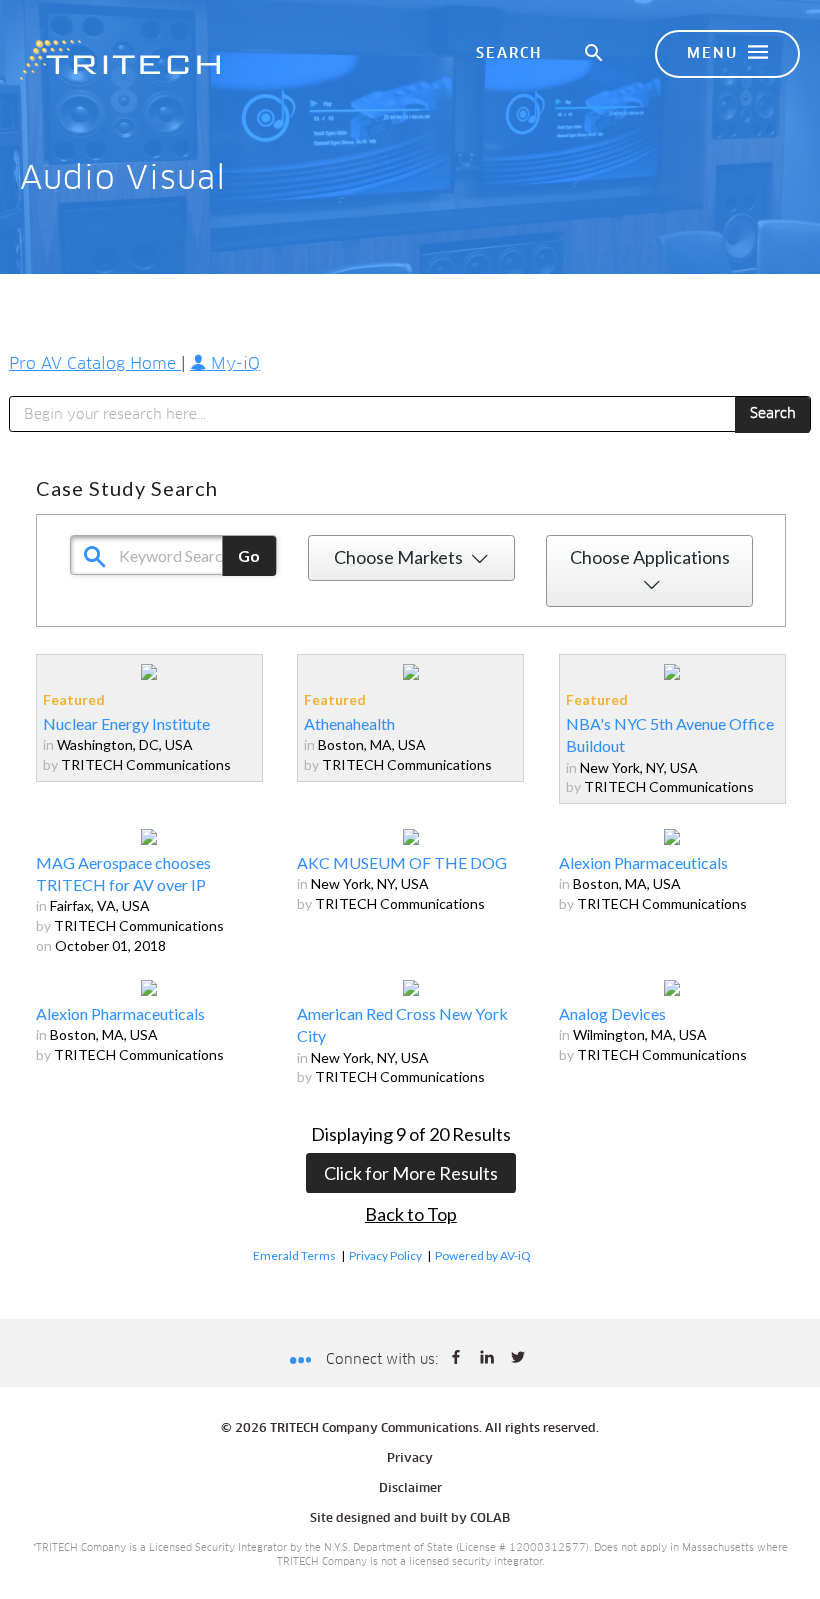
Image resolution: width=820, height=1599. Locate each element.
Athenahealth (349, 723)
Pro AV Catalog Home (95, 364)
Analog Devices (612, 1013)
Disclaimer (410, 1489)
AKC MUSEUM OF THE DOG (402, 862)
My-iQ (233, 364)
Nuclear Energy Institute (126, 723)
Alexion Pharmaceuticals (643, 862)
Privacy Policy (385, 1255)
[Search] (595, 54)
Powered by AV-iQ (483, 1255)
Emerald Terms (294, 1255)
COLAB (490, 1519)
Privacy (410, 1459)
